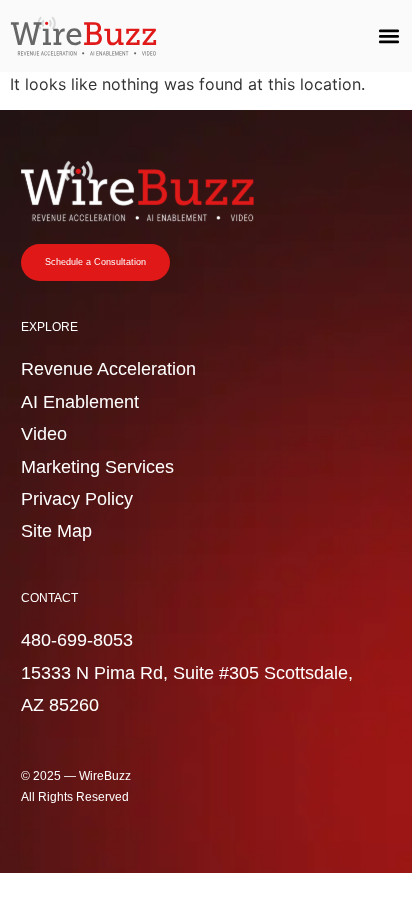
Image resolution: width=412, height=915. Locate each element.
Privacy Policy (77, 499)
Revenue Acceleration (108, 369)
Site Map (56, 531)
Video (44, 434)
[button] (388, 36)
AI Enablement (80, 402)
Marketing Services (97, 467)
